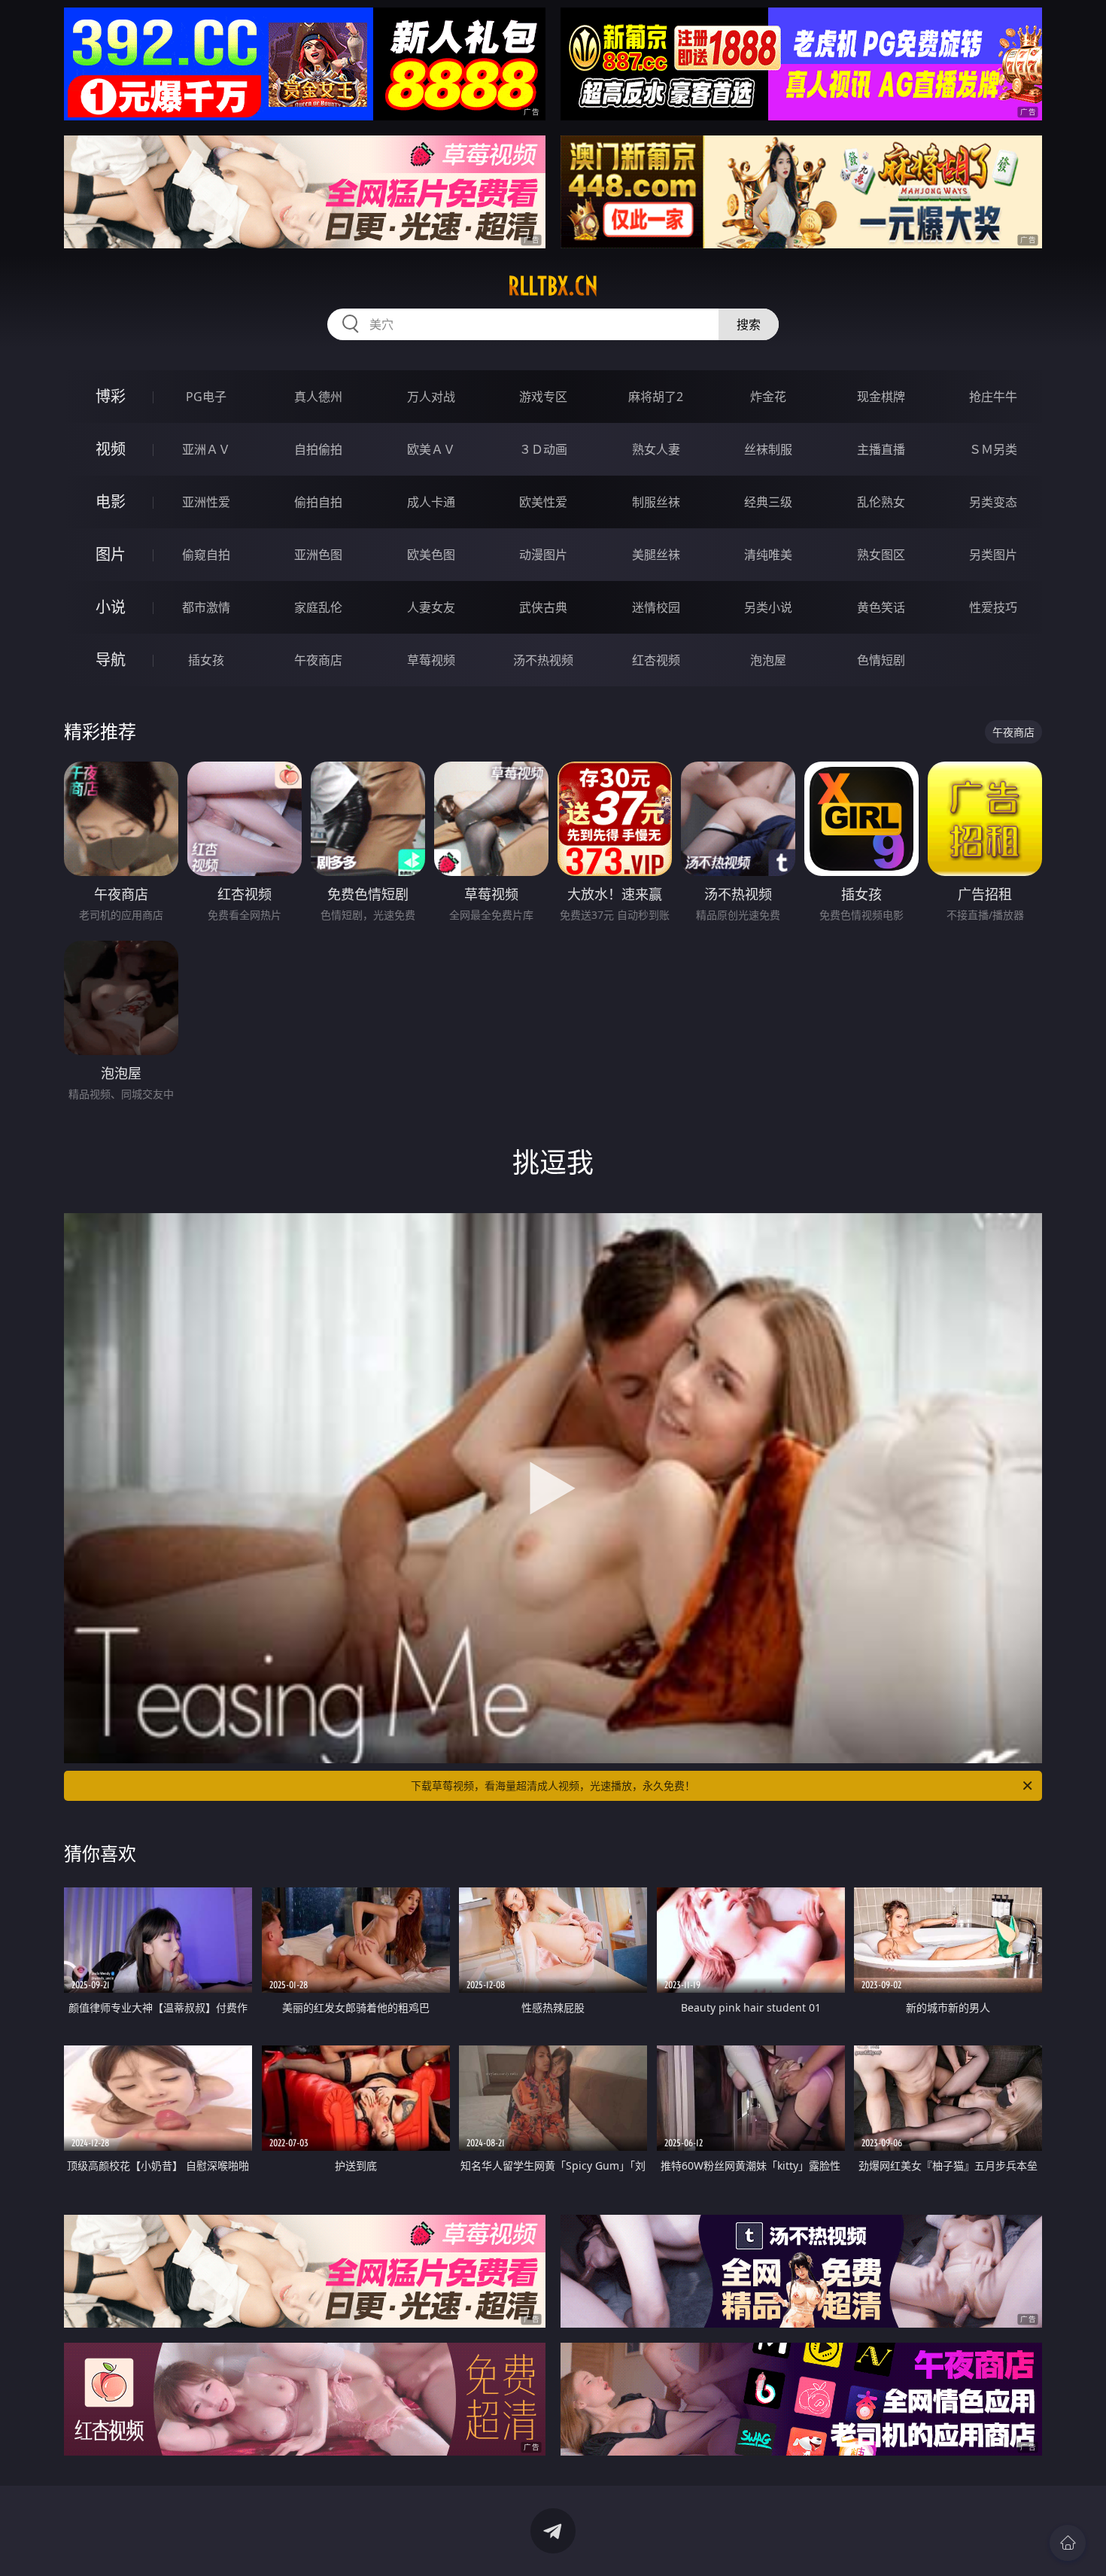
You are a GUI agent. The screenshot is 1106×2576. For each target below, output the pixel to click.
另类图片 (993, 555)
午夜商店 (318, 660)
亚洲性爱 (206, 502)
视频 (111, 449)
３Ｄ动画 (543, 449)
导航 (111, 660)
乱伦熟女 (881, 502)
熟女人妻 (656, 449)
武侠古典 (543, 607)
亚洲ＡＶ (206, 449)
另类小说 (768, 607)
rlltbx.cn (553, 286)
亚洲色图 (318, 555)
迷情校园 (656, 607)
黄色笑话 (881, 607)
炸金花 (768, 397)
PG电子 (206, 397)
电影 (111, 502)
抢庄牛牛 (993, 397)
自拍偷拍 (318, 449)
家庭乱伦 (318, 607)
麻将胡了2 (656, 397)
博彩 (111, 396)
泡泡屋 (768, 660)
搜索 (749, 324)
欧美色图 (431, 555)
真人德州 (318, 397)
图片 (111, 554)
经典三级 (768, 502)
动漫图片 (543, 555)
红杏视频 (656, 660)
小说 (111, 607)
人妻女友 (431, 607)
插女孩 (206, 660)
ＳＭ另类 (993, 449)
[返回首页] (1068, 2543)
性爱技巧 (993, 607)
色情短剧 (881, 660)
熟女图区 (881, 555)
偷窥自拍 (206, 555)
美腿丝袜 (656, 555)
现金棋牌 (881, 397)
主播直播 (881, 449)
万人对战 (431, 397)
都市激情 (206, 607)
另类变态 (993, 502)
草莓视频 (431, 660)
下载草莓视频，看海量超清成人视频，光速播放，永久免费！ (553, 1785)
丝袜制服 (768, 449)
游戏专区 (543, 397)
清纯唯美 (768, 555)
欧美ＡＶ (431, 449)
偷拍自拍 (318, 502)
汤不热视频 (543, 660)
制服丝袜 (656, 502)
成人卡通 (431, 502)
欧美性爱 (543, 502)
